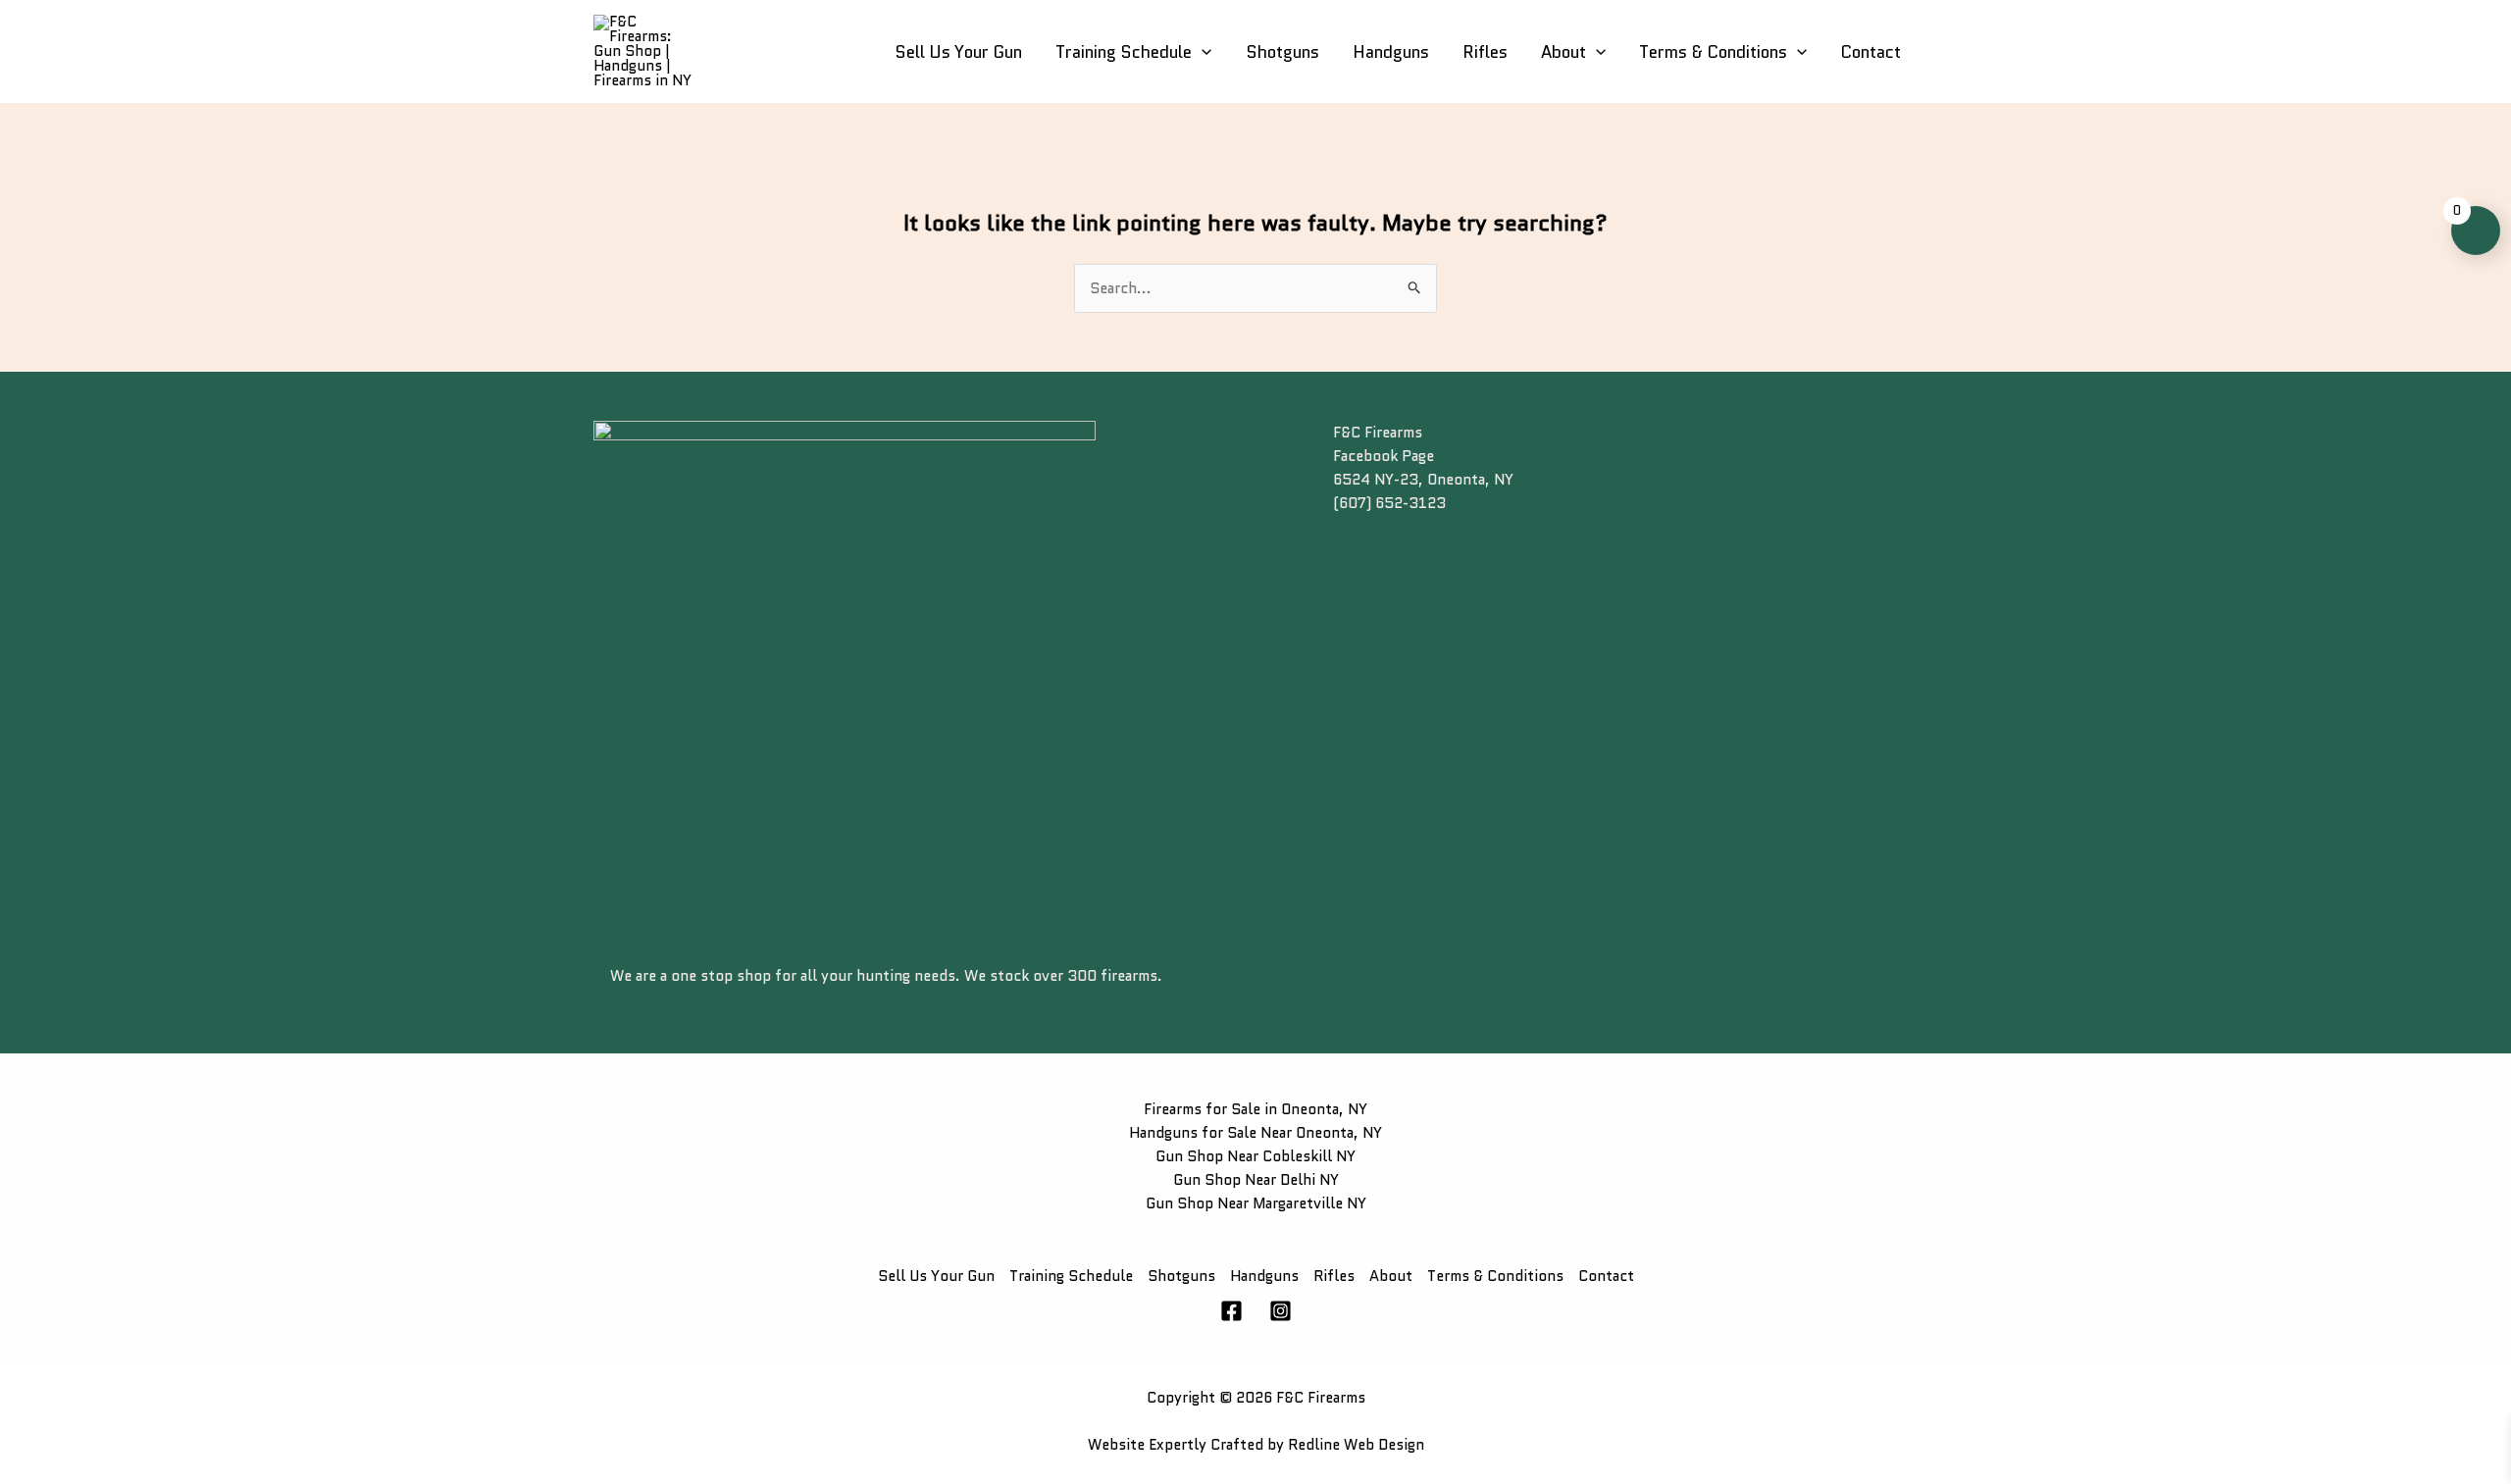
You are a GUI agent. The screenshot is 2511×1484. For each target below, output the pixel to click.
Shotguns (1282, 52)
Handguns (1391, 52)
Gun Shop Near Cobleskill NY (1255, 1156)
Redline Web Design (1356, 1445)
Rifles (1485, 52)
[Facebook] (1231, 1311)
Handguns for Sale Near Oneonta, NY (1255, 1133)
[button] (1202, 52)
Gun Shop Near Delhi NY (1256, 1180)
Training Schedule (1124, 52)
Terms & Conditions (1713, 52)
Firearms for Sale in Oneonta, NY (1255, 1109)
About (1563, 52)
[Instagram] (1281, 1311)
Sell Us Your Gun (958, 52)
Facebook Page (1384, 456)
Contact (1870, 52)
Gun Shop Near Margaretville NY (1256, 1203)
